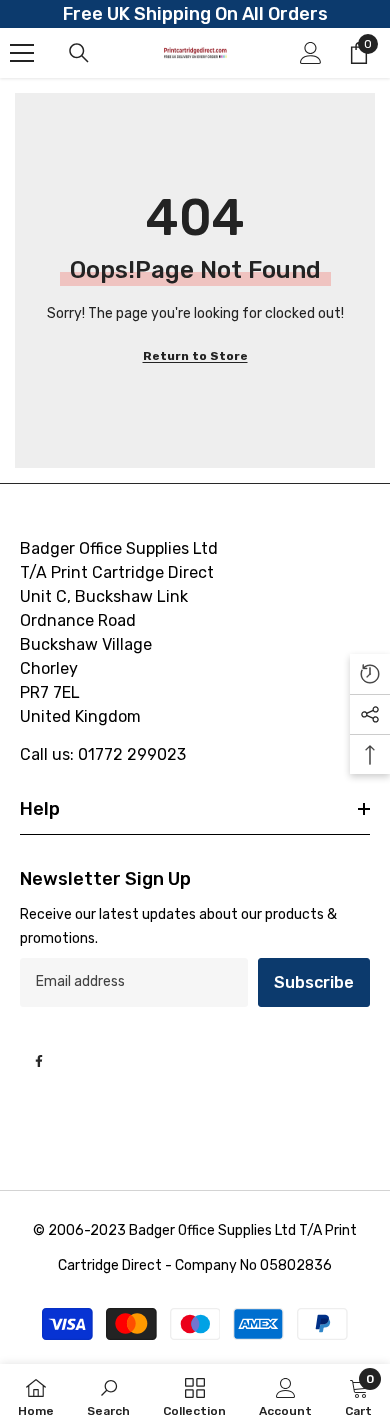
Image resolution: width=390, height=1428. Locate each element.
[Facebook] (39, 1061)
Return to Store (195, 356)
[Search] (79, 53)
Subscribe (314, 982)
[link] (108, 1396)
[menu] (22, 53)
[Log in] (311, 53)
